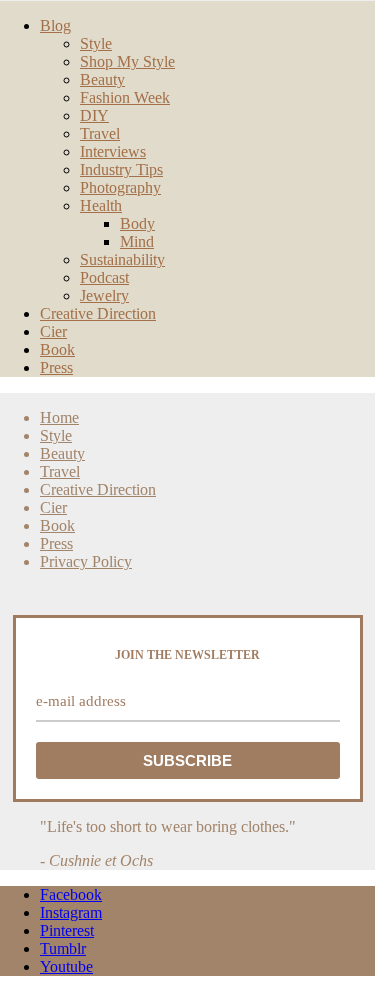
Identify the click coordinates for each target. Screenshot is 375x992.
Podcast (104, 277)
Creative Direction (98, 313)
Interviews (113, 151)
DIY (94, 115)
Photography (120, 187)
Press (56, 367)
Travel (100, 133)
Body (137, 223)
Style (96, 43)
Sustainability (122, 259)
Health (101, 205)
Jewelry (104, 295)
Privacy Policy (86, 561)
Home (59, 417)
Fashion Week (125, 97)
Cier (53, 331)
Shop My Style (127, 61)
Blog (55, 25)
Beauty (102, 79)
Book (57, 349)
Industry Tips (121, 169)
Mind (137, 241)
